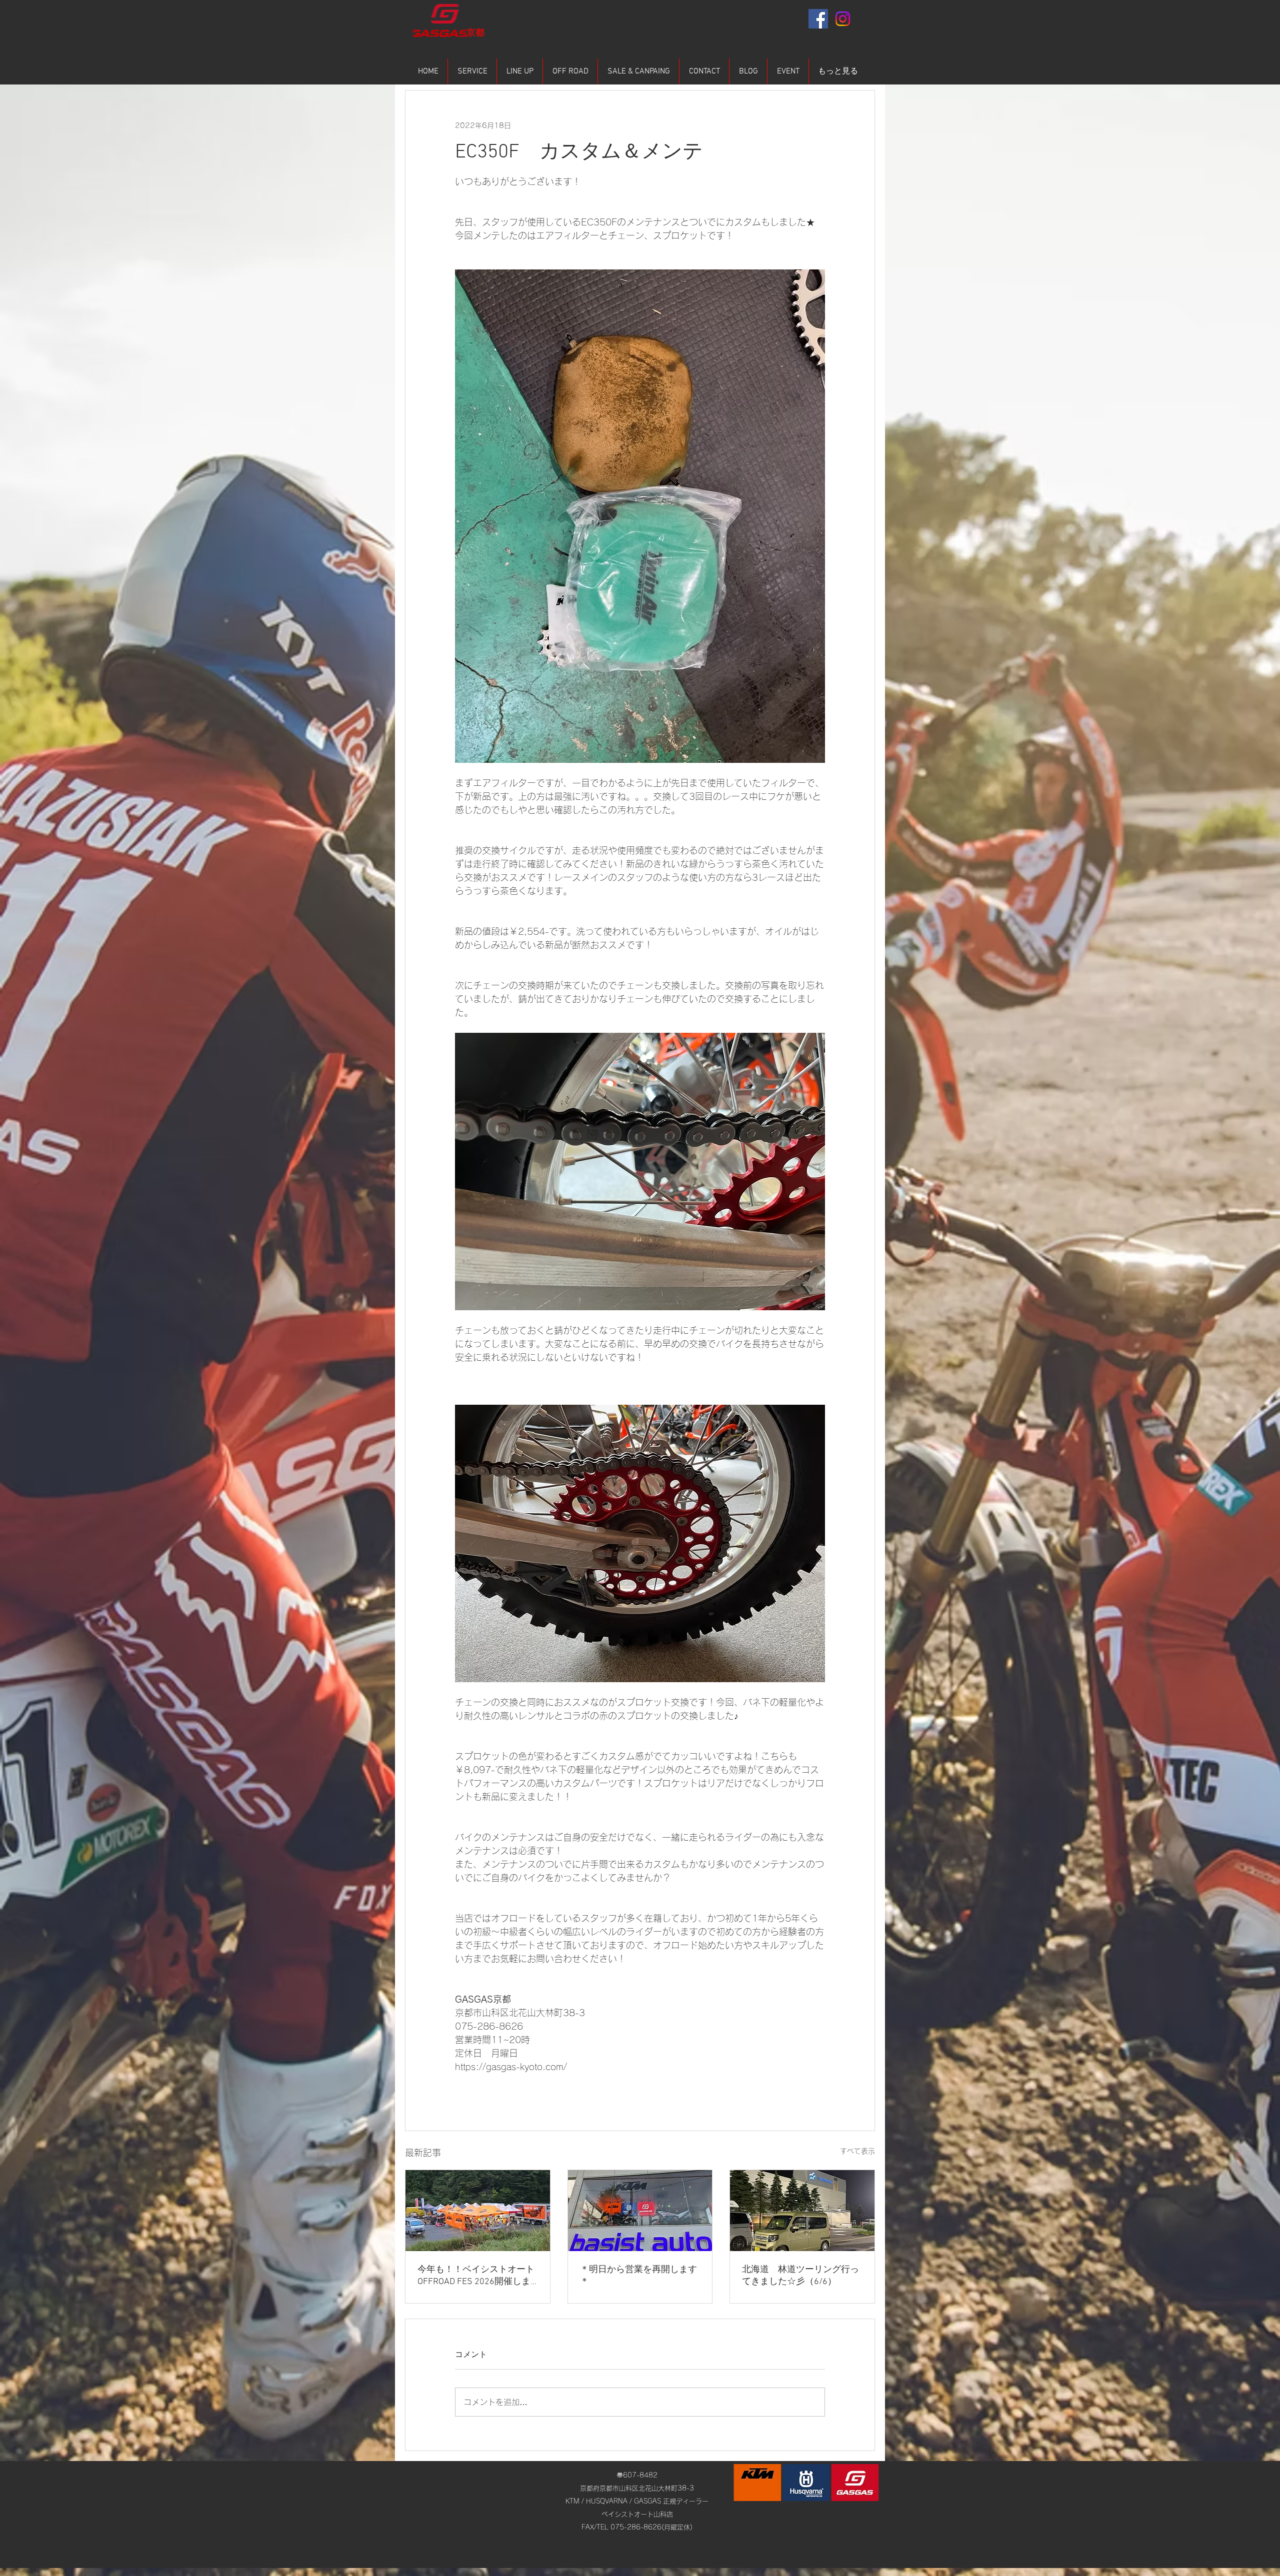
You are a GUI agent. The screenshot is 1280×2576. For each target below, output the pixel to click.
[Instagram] (843, 19)
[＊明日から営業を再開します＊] (640, 2211)
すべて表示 (857, 2151)
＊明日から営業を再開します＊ (638, 2276)
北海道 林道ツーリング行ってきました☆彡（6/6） (800, 2276)
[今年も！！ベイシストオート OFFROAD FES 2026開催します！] (478, 2211)
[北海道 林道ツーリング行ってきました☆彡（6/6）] (802, 2211)
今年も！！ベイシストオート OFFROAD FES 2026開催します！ (476, 2276)
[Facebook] (818, 19)
